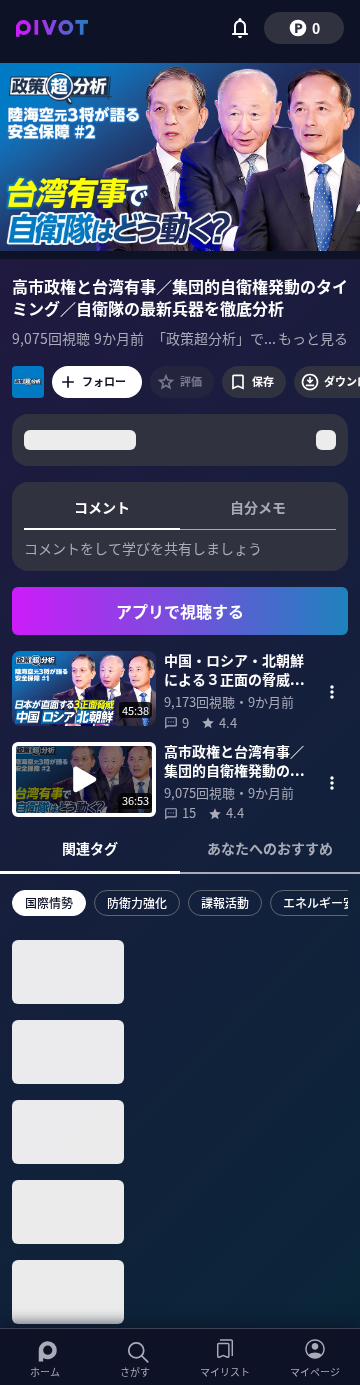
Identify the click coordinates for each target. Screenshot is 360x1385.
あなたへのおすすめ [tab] (270, 848)
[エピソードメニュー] (332, 692)
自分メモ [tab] (258, 507)
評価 (191, 381)
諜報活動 (225, 902)
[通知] (240, 28)
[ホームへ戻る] (52, 28)
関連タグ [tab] (90, 848)
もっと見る (313, 338)
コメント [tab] (102, 507)
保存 (263, 381)
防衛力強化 (137, 902)
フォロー (104, 381)
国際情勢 (49, 902)
